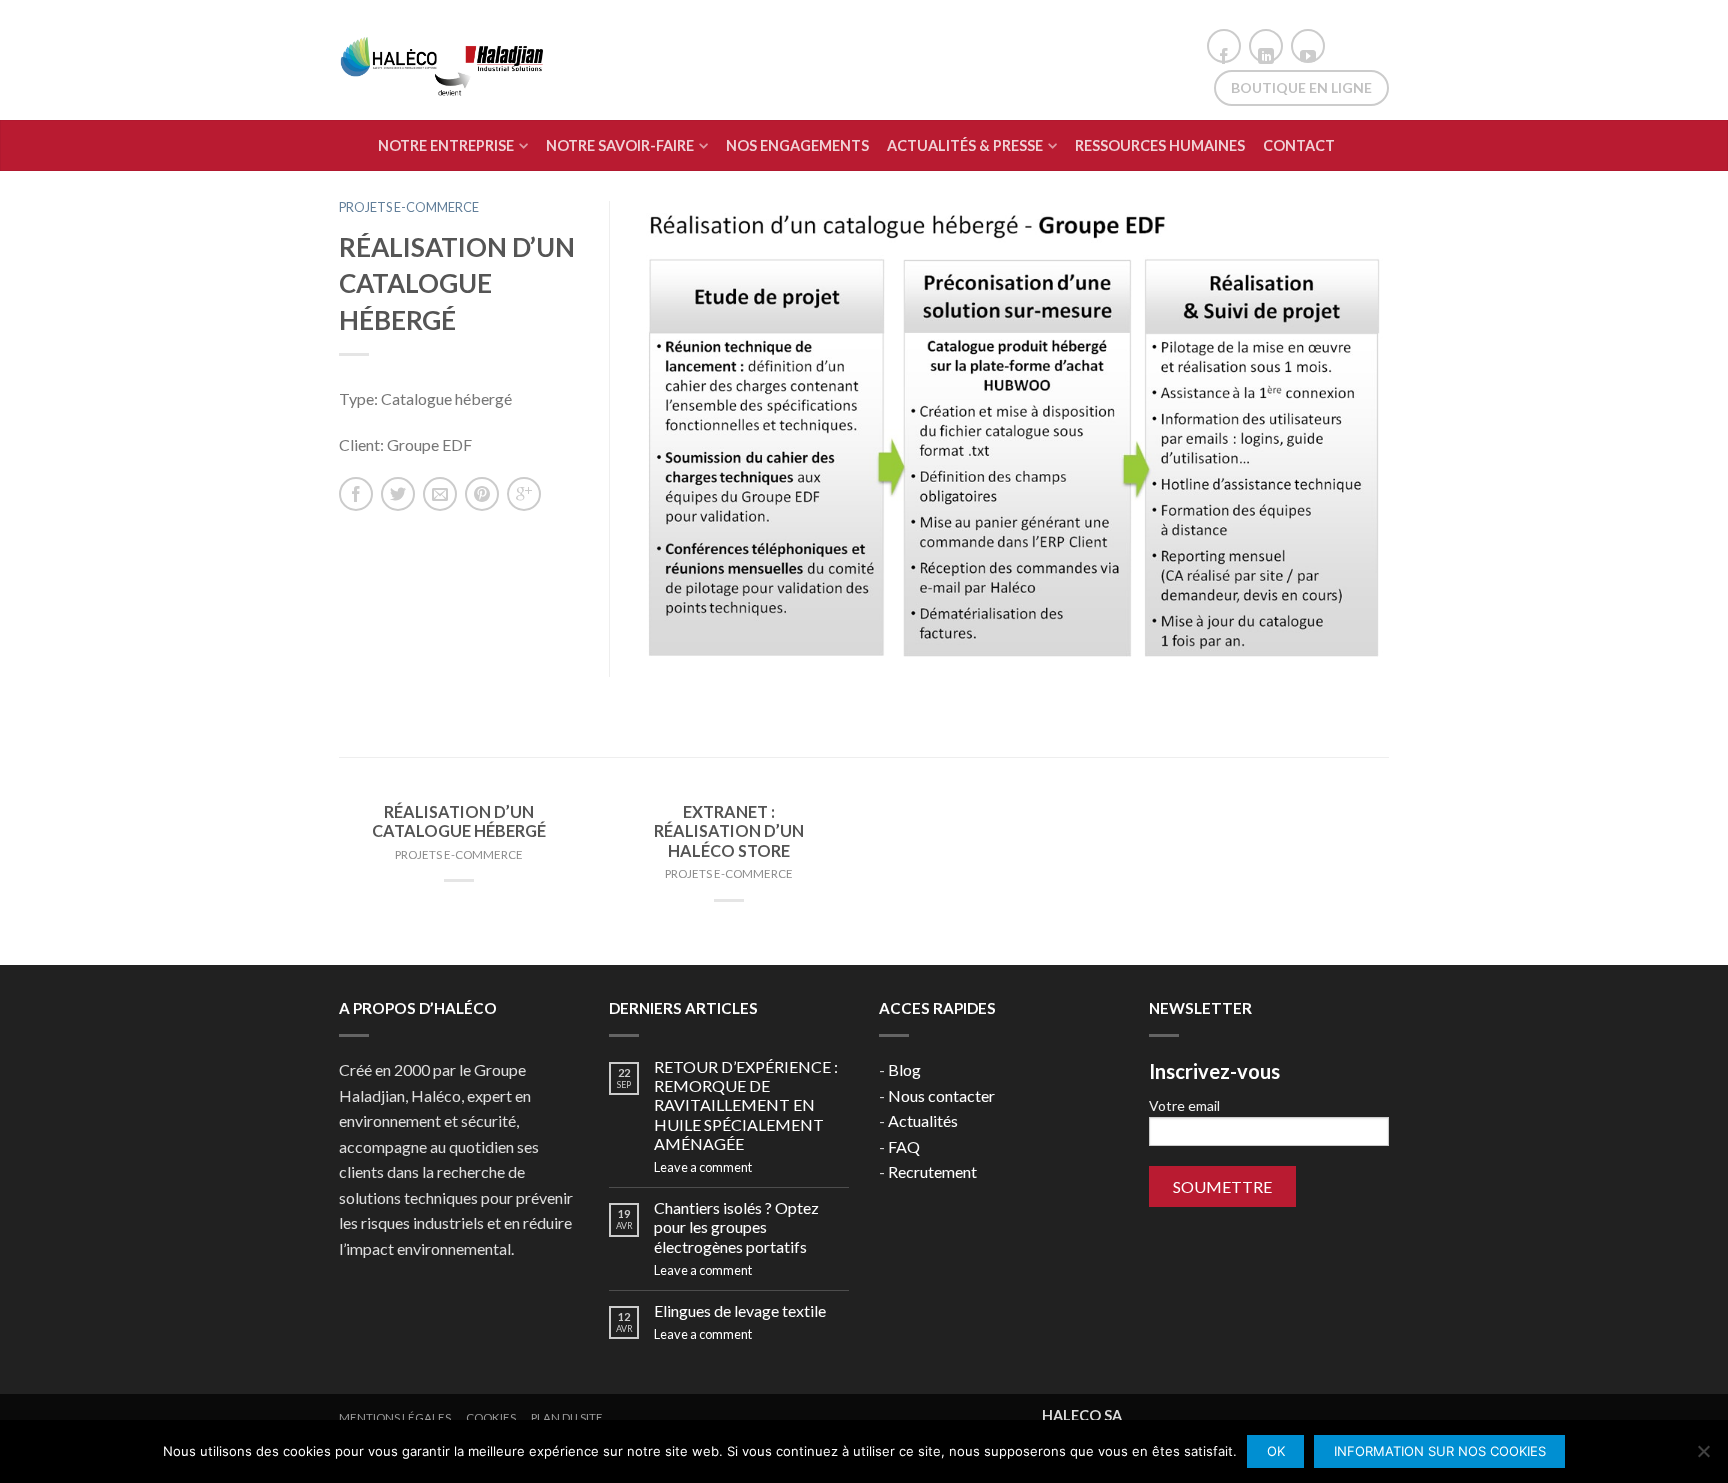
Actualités (923, 1120)
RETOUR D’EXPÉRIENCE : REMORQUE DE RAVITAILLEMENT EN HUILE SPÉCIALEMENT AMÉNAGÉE (746, 1105)
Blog (904, 1069)
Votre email (1184, 1105)
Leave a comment (703, 1167)
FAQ (904, 1146)
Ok (1276, 1451)
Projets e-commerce (409, 207)
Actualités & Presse (965, 145)
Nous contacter (941, 1095)
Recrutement (932, 1171)
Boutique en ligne (1301, 87)
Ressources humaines (1160, 145)
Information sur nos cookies (1440, 1451)
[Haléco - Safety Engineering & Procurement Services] (444, 60)
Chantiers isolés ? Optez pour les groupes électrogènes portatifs (736, 1226)
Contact (1299, 145)
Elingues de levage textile (740, 1310)
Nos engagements (797, 145)
